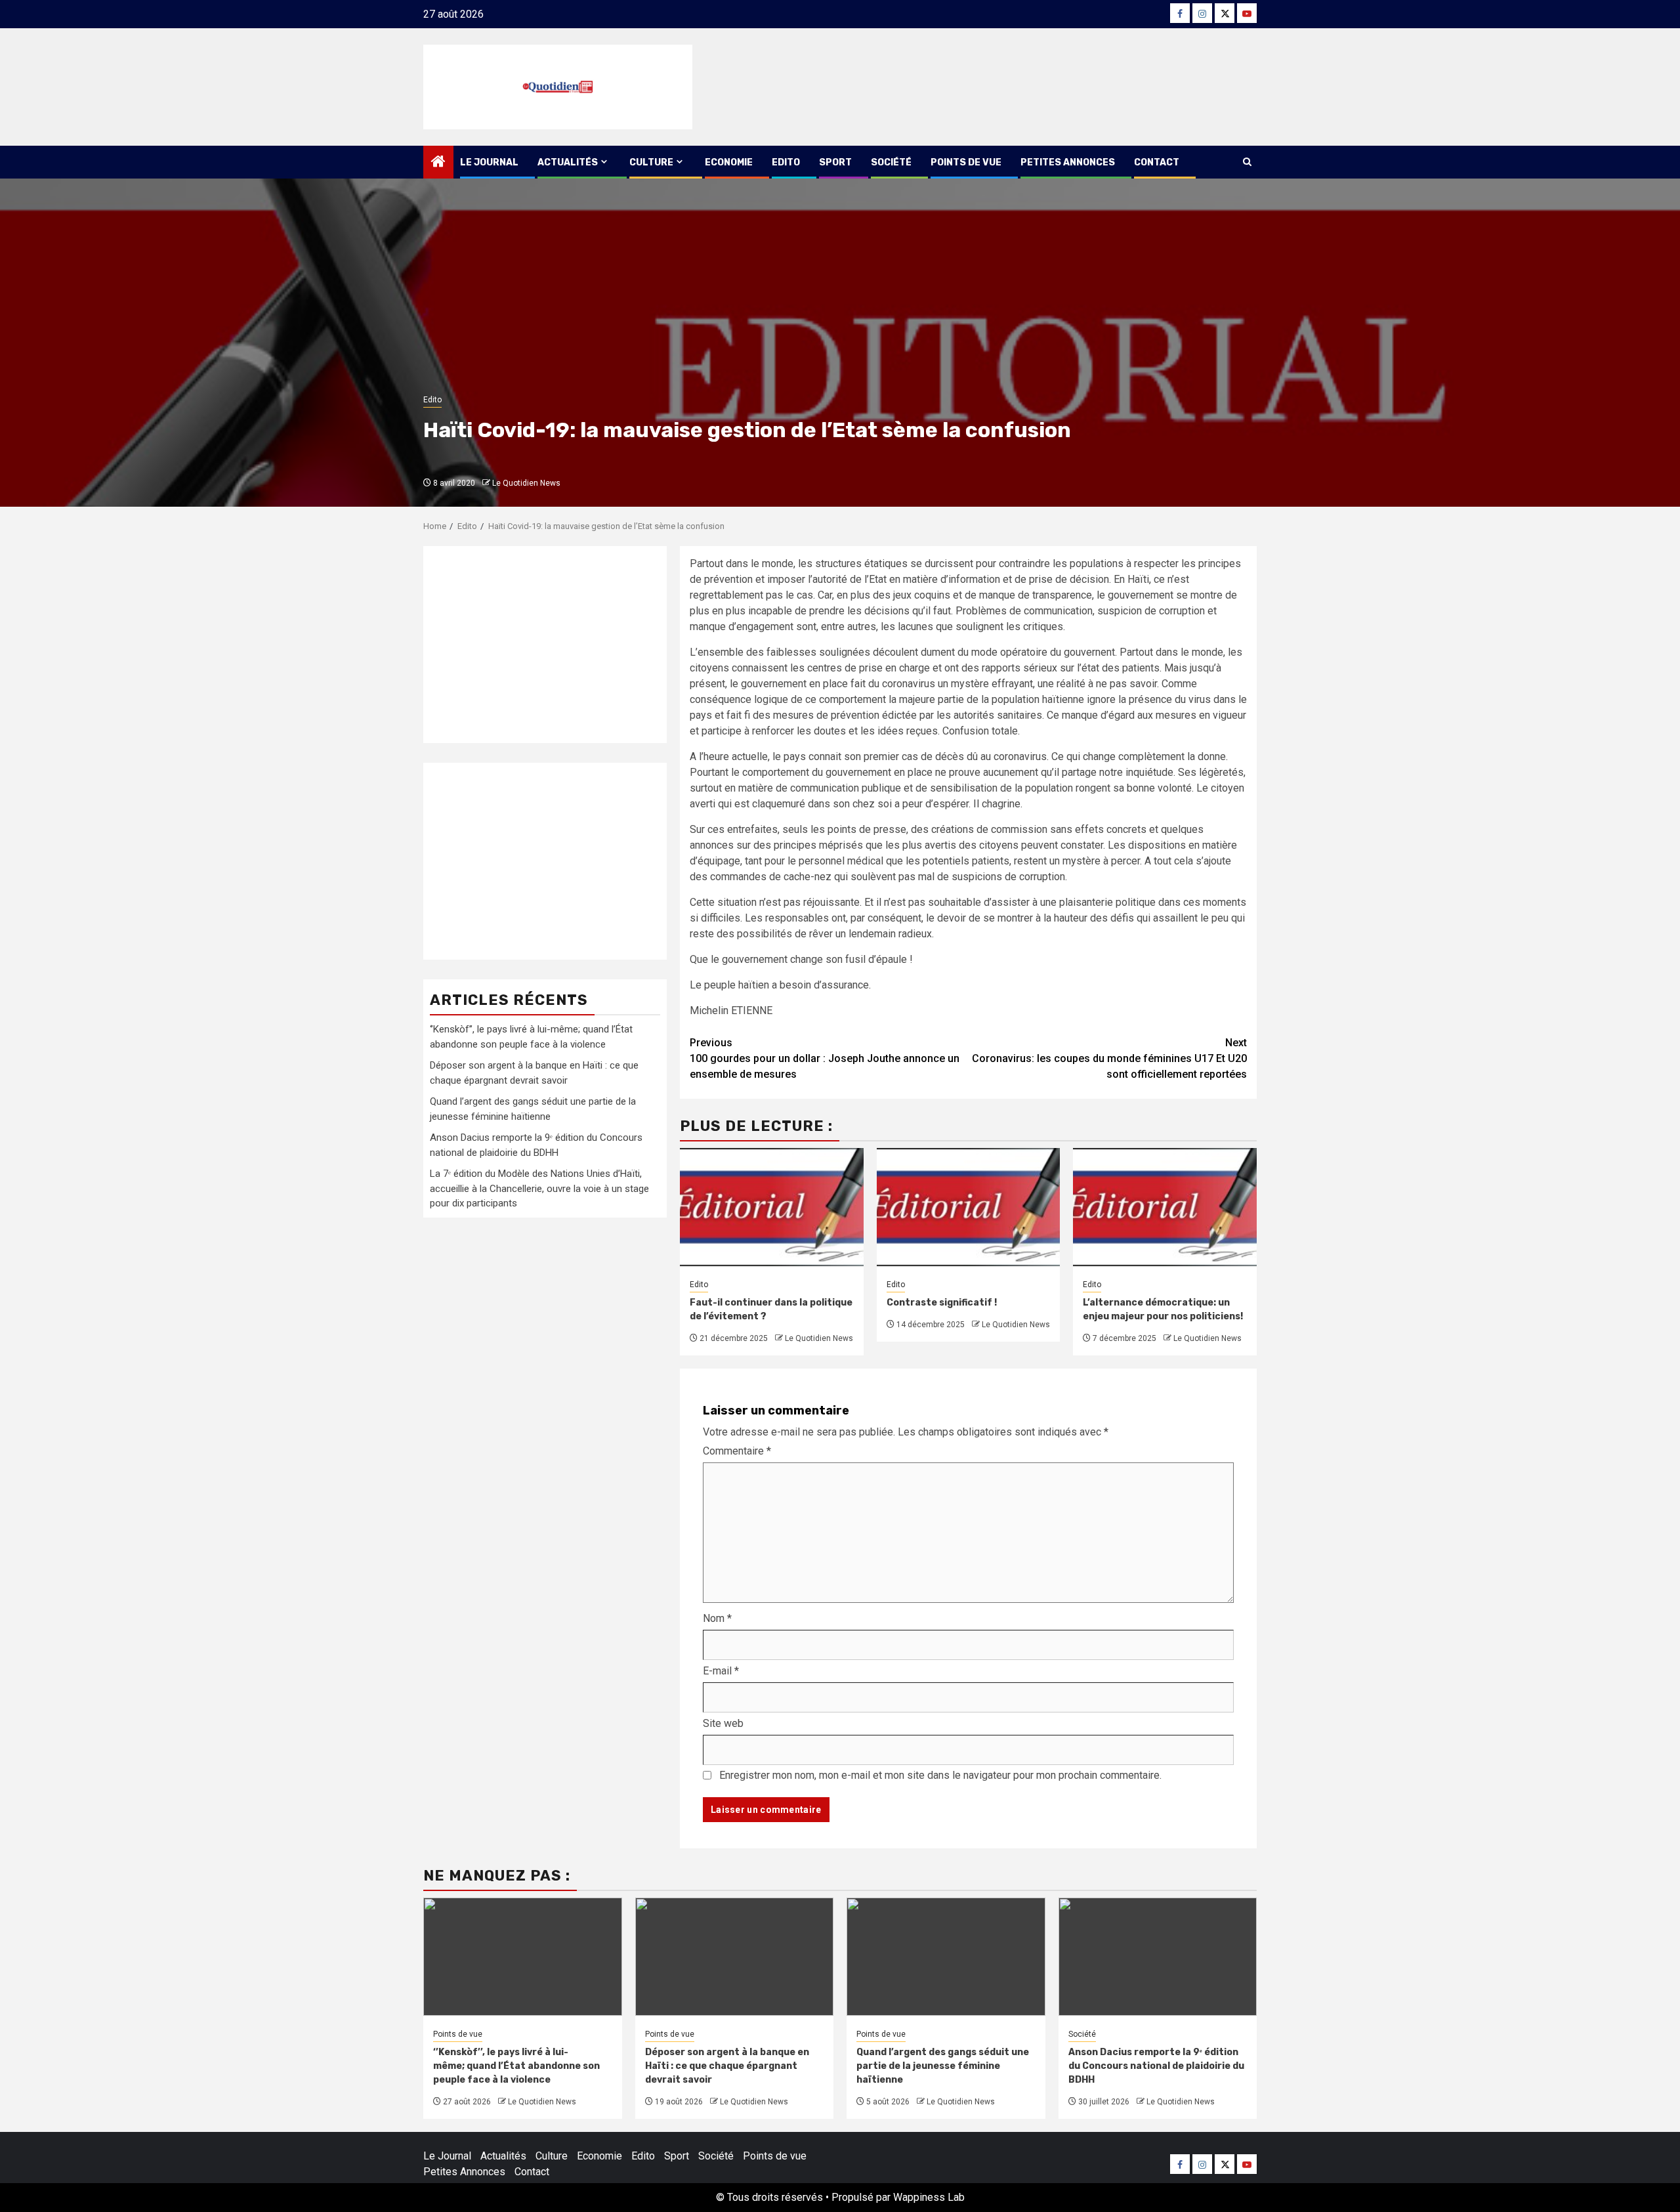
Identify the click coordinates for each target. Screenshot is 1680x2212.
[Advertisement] (545, 645)
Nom (717, 1618)
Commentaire (737, 1451)
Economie (729, 162)
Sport (835, 162)
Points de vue (966, 162)
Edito (786, 162)
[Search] (1247, 162)
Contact (1157, 162)
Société (891, 162)
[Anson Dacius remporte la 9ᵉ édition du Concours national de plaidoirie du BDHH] (1158, 1957)
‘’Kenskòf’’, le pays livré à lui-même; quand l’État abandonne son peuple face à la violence (516, 2066)
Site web (723, 1723)
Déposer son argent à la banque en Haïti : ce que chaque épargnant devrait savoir (727, 2066)
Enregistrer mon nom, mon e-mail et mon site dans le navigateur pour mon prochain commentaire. (940, 1775)
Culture (651, 162)
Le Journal (489, 162)
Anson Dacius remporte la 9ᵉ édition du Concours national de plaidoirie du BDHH (1156, 2066)
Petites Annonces (1068, 162)
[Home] (438, 163)
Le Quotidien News (526, 483)
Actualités (568, 162)
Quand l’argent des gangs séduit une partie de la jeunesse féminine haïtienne (943, 2066)
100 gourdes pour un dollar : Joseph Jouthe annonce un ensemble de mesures (825, 1058)
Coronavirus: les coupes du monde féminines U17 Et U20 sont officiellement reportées (1109, 1058)
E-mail (721, 1671)
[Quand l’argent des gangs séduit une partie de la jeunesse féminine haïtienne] (946, 1957)
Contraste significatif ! (942, 1303)
